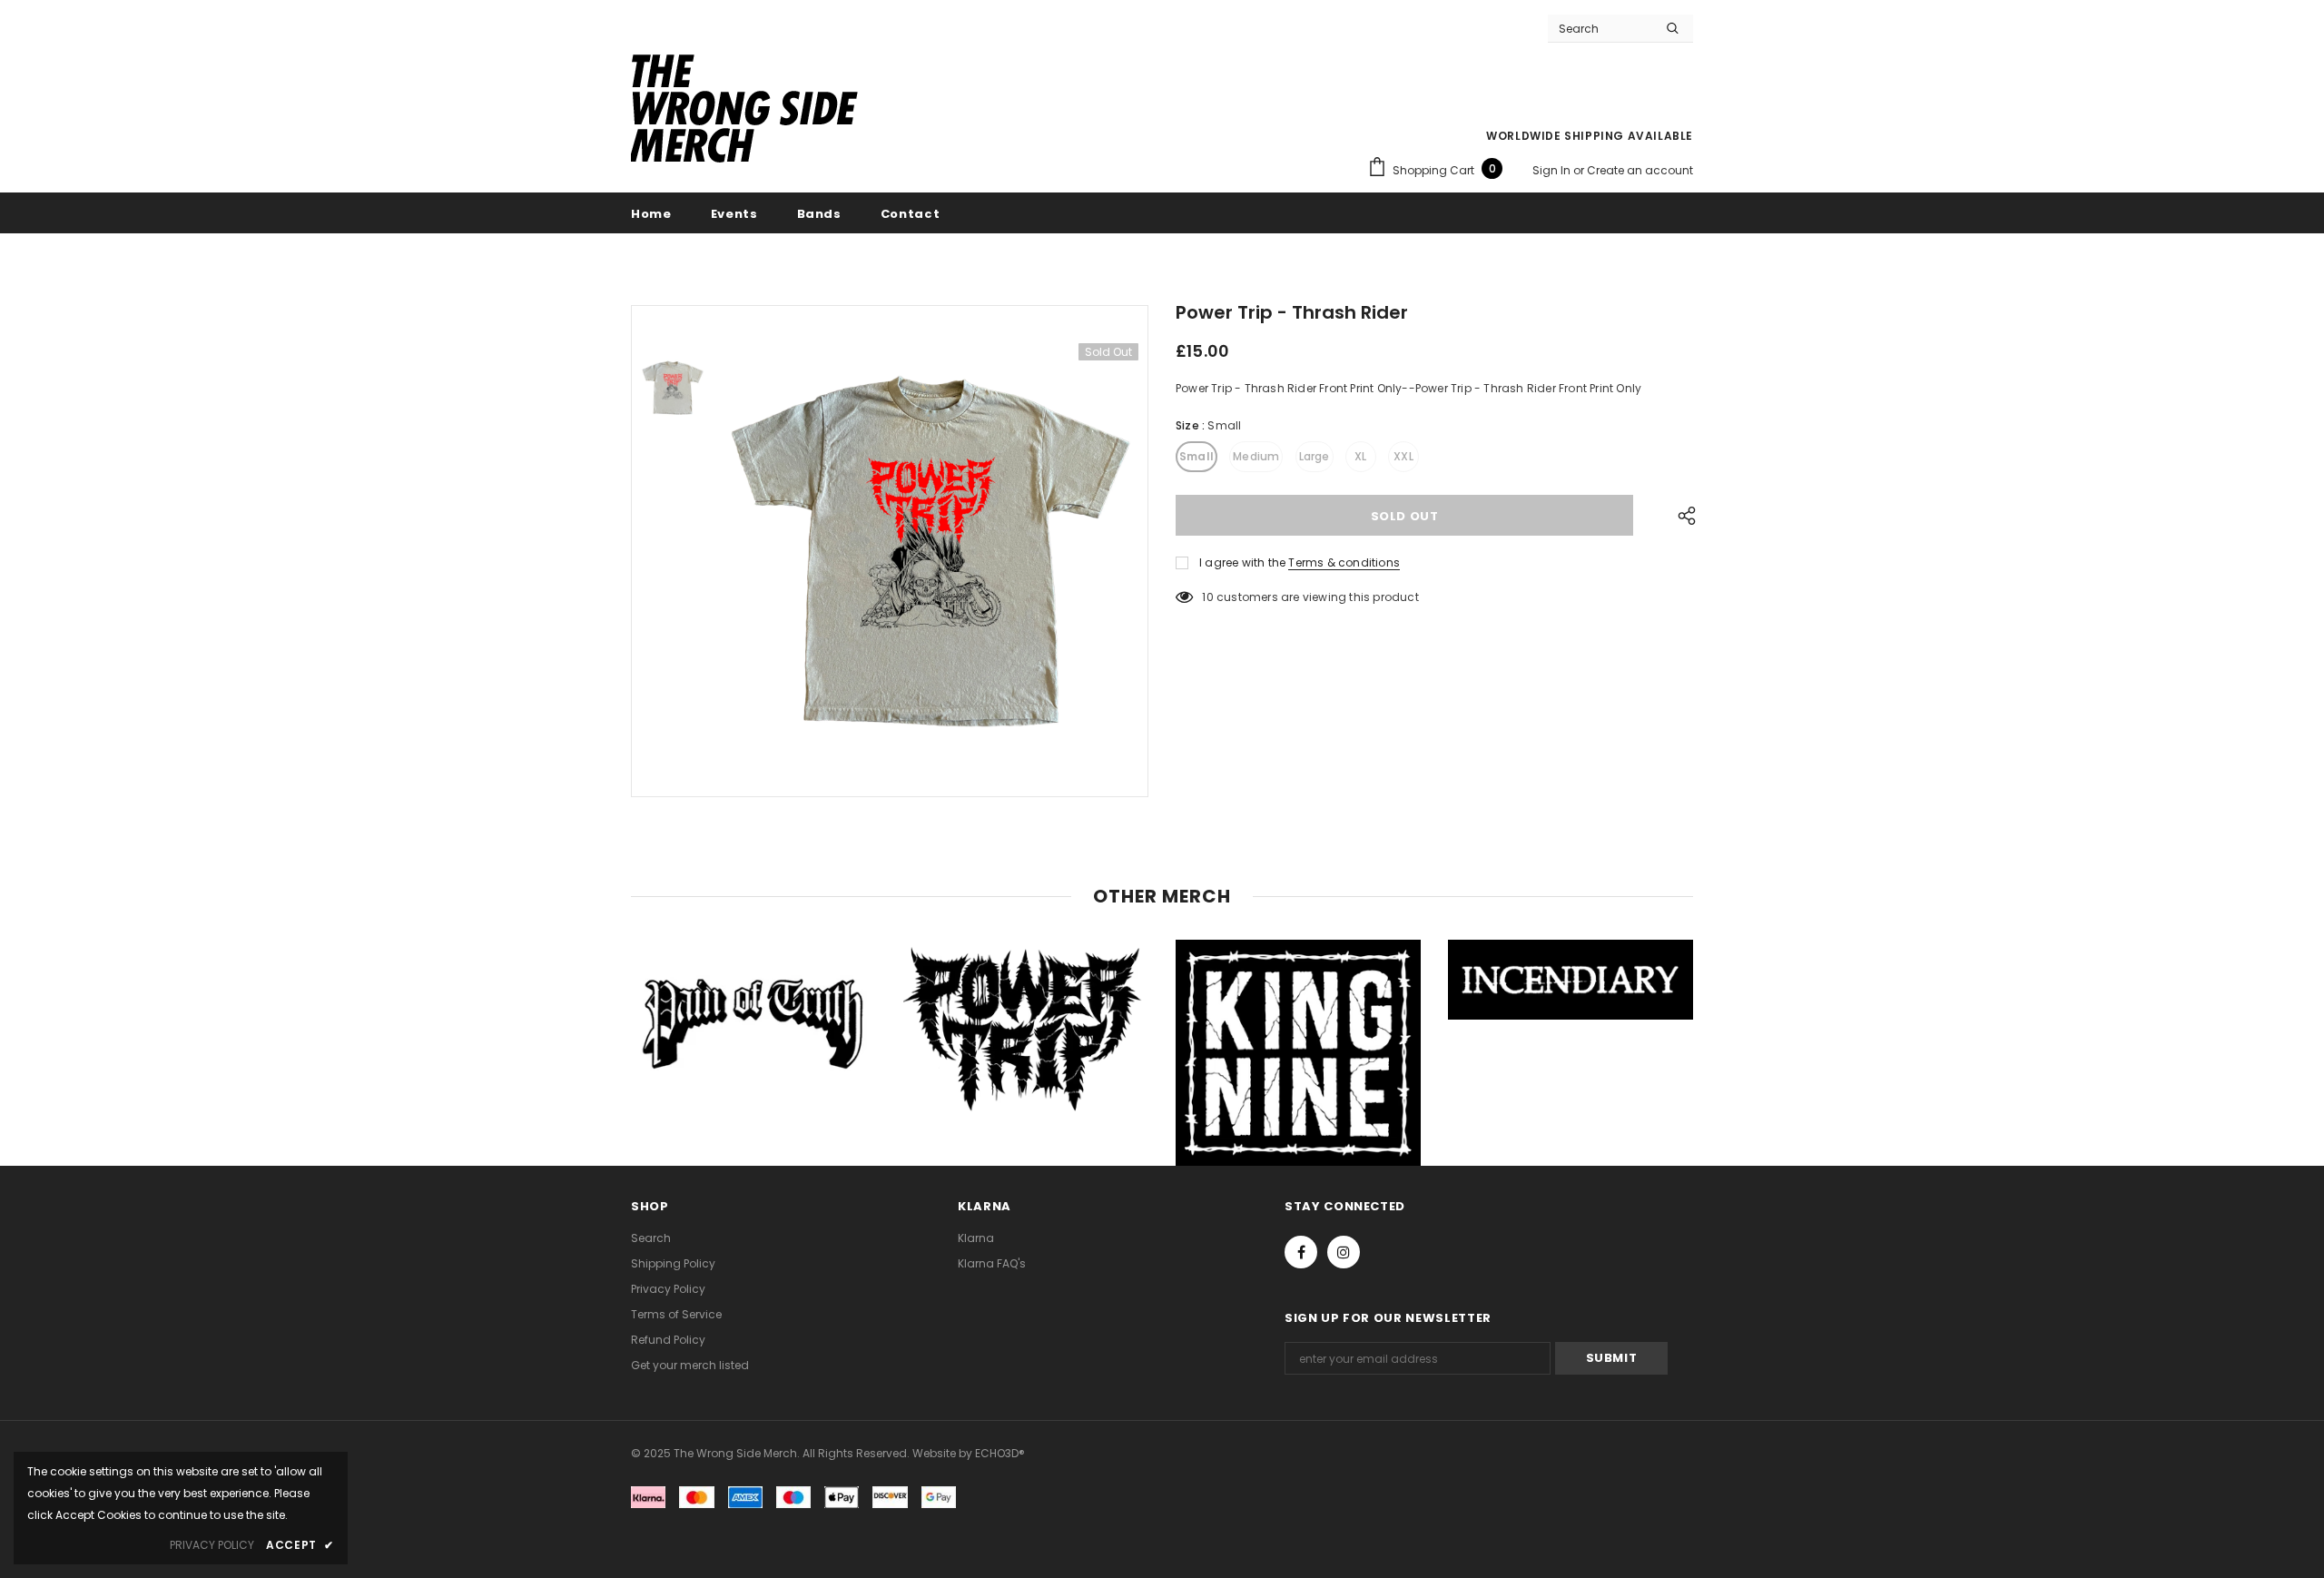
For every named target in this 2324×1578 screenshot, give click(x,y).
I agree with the (1242, 562)
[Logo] (744, 111)
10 (1207, 597)
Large (1315, 456)
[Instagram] (1344, 1252)
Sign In (1553, 170)
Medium (1256, 456)
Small (1196, 456)
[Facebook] (1301, 1252)
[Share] (1682, 515)
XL (1360, 456)
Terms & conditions (1344, 562)
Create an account (1640, 170)
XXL (1403, 456)
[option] (931, 551)
